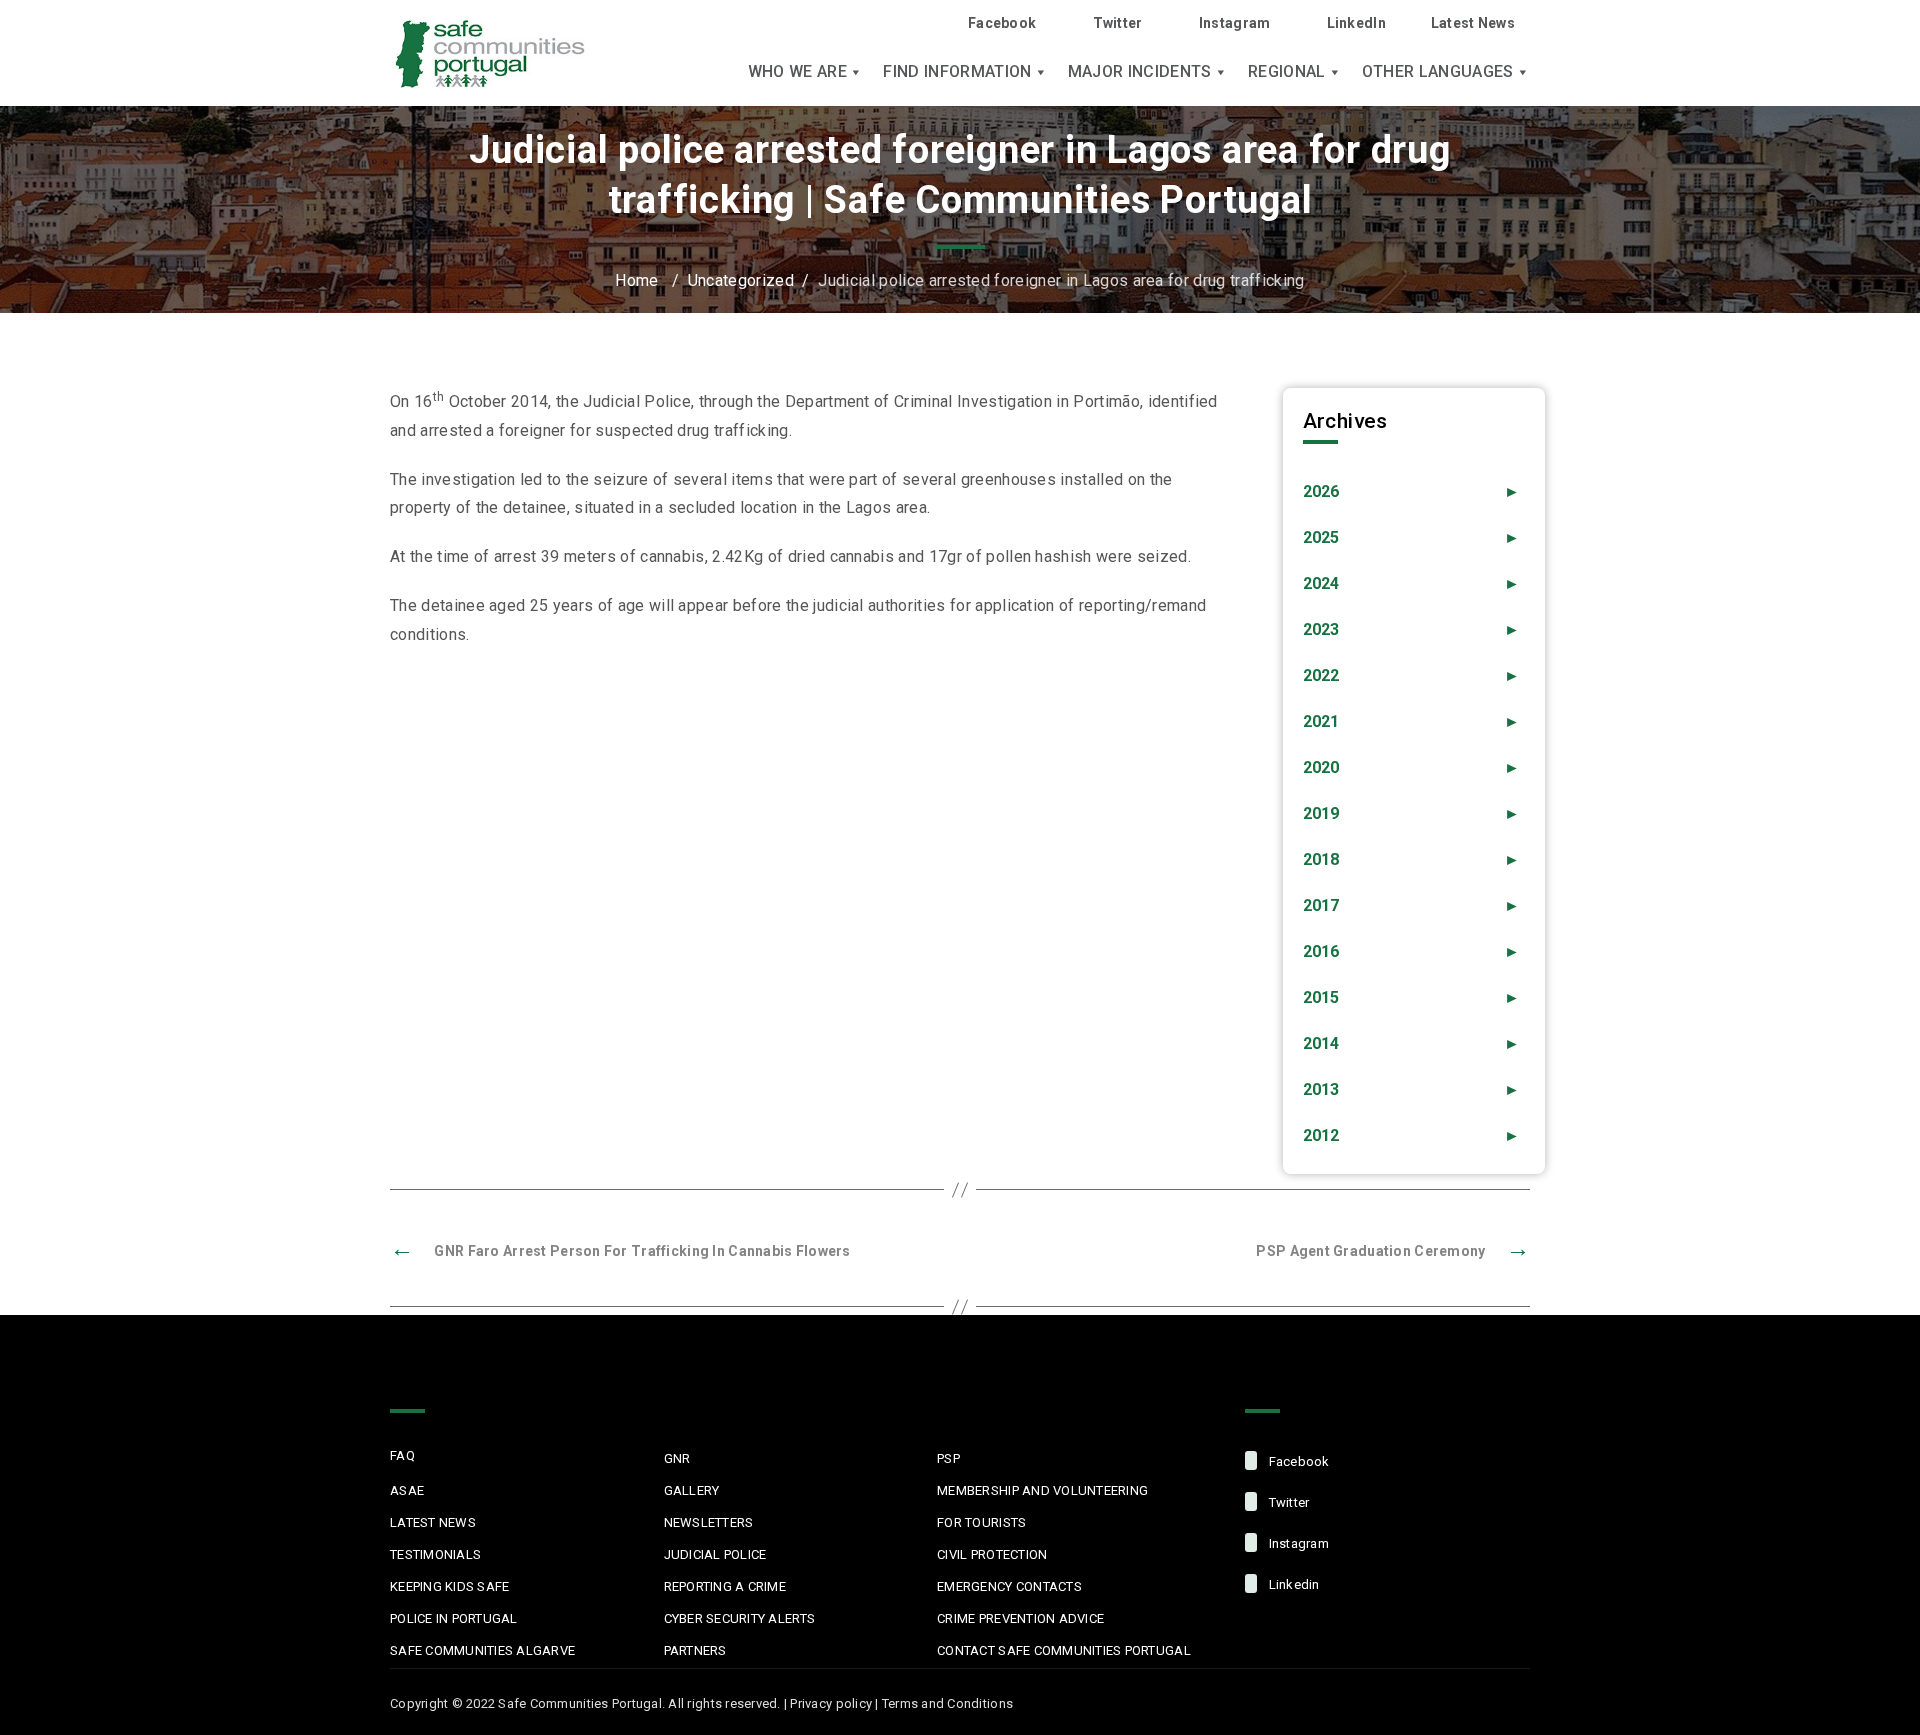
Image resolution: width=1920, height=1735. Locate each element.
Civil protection (992, 1554)
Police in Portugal (454, 1618)
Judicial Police (715, 1554)
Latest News (1473, 23)
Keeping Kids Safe (449, 1586)
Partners (695, 1650)
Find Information (957, 72)
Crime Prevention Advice (1020, 1618)
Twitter (1117, 23)
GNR (677, 1458)
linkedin (1292, 1584)
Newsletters (709, 1522)
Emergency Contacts (1009, 1586)
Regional (1287, 72)
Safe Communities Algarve (482, 1650)
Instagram (1235, 23)
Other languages (1438, 72)
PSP (948, 1458)
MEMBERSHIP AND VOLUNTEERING (1042, 1490)
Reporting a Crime (725, 1586)
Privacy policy (831, 1703)
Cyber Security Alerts (739, 1618)
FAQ (402, 1455)
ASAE (407, 1490)
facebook (1297, 1461)
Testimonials (435, 1554)
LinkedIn (1356, 23)
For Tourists (981, 1522)
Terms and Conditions (947, 1703)
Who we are (797, 72)
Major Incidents (1140, 72)
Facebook (1002, 23)
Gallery (692, 1490)
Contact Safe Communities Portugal (1064, 1650)
